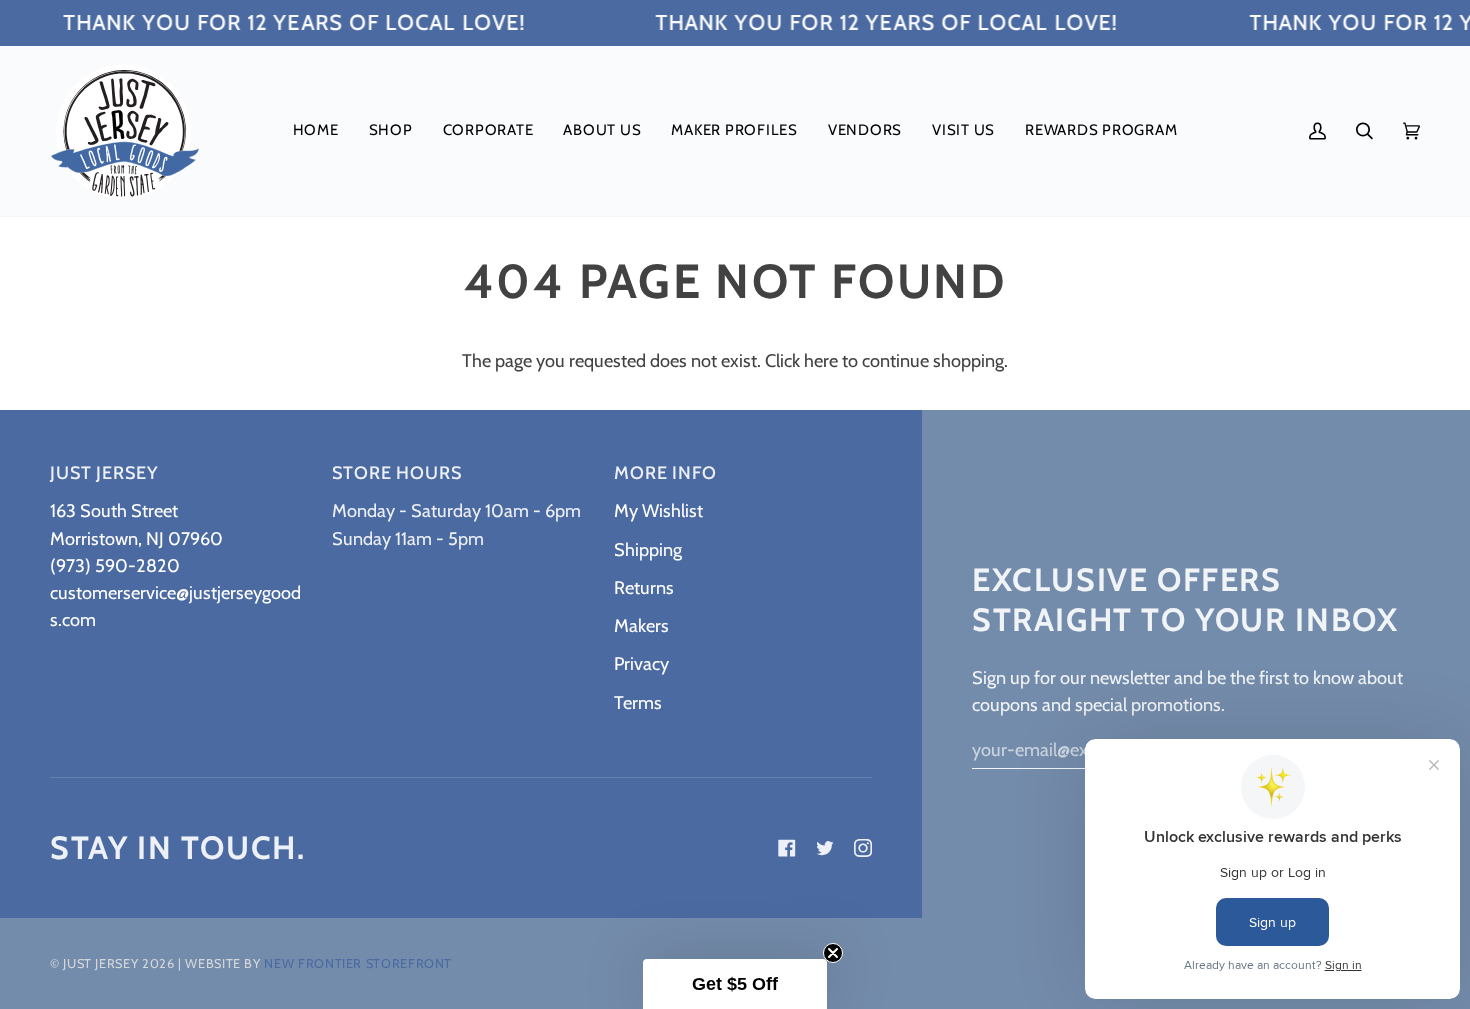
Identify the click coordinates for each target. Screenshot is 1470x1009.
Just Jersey (100, 963)
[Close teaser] (833, 953)
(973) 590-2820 (115, 565)
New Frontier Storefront (358, 963)
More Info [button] (665, 473)
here (821, 360)
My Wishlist (658, 510)
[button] (391, 131)
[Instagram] (863, 848)
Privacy (641, 663)
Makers (641, 625)
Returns (644, 587)
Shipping (648, 549)
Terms (638, 702)
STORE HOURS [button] (397, 473)
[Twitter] (825, 848)
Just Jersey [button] (104, 473)
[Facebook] (787, 848)
